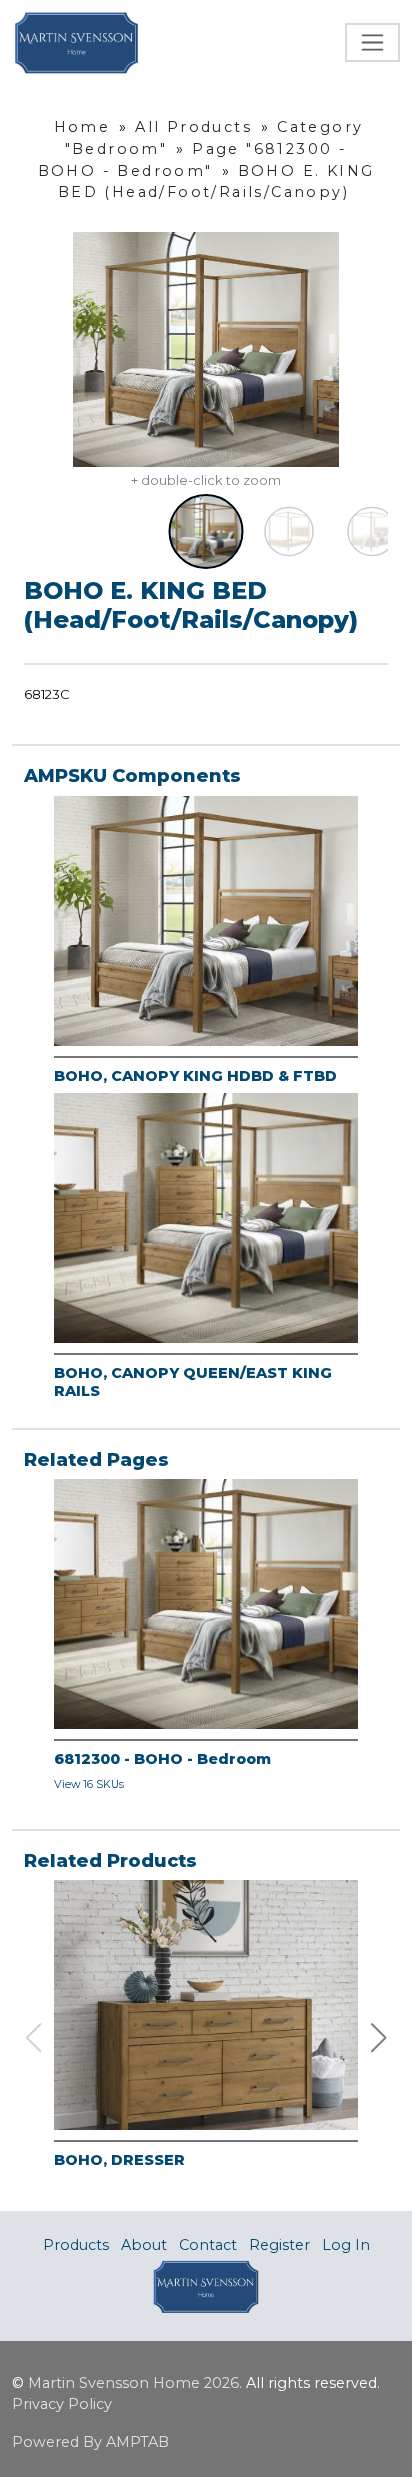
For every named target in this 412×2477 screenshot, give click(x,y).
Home (82, 127)
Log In (346, 2245)
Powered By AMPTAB (90, 2442)
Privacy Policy (62, 2404)
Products (76, 2245)
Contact (208, 2245)
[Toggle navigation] (372, 42)
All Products (193, 127)
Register (279, 2245)
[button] (379, 2038)
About (144, 2245)
